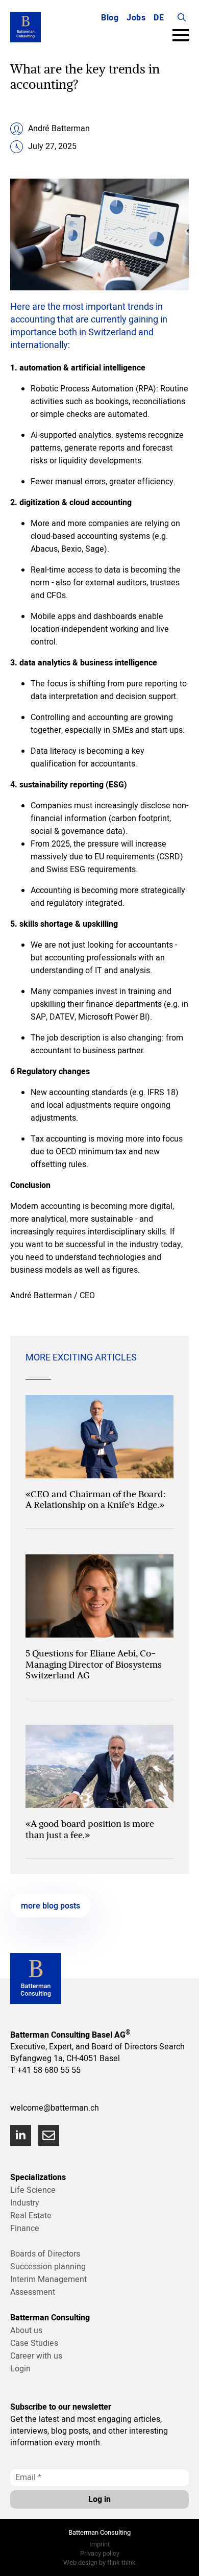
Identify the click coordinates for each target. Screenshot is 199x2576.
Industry (25, 2203)
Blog (110, 18)
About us (26, 2331)
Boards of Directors (45, 2254)
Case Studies (34, 2343)
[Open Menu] (181, 35)
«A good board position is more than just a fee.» (90, 1829)
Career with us (36, 2356)
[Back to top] (179, 2556)
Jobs (136, 18)
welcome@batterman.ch (55, 2108)
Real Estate (31, 2216)
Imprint (99, 2544)
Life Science (33, 2190)
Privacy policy (100, 2553)
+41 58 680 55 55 (49, 2070)
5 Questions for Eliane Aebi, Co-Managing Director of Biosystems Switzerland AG (94, 1664)
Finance (25, 2228)
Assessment (33, 2292)
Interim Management (48, 2280)
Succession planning (48, 2267)
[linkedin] (21, 2135)
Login (20, 2369)
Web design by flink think (99, 2562)
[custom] (49, 2135)
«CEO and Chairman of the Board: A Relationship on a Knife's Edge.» (96, 1500)
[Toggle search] (182, 17)
